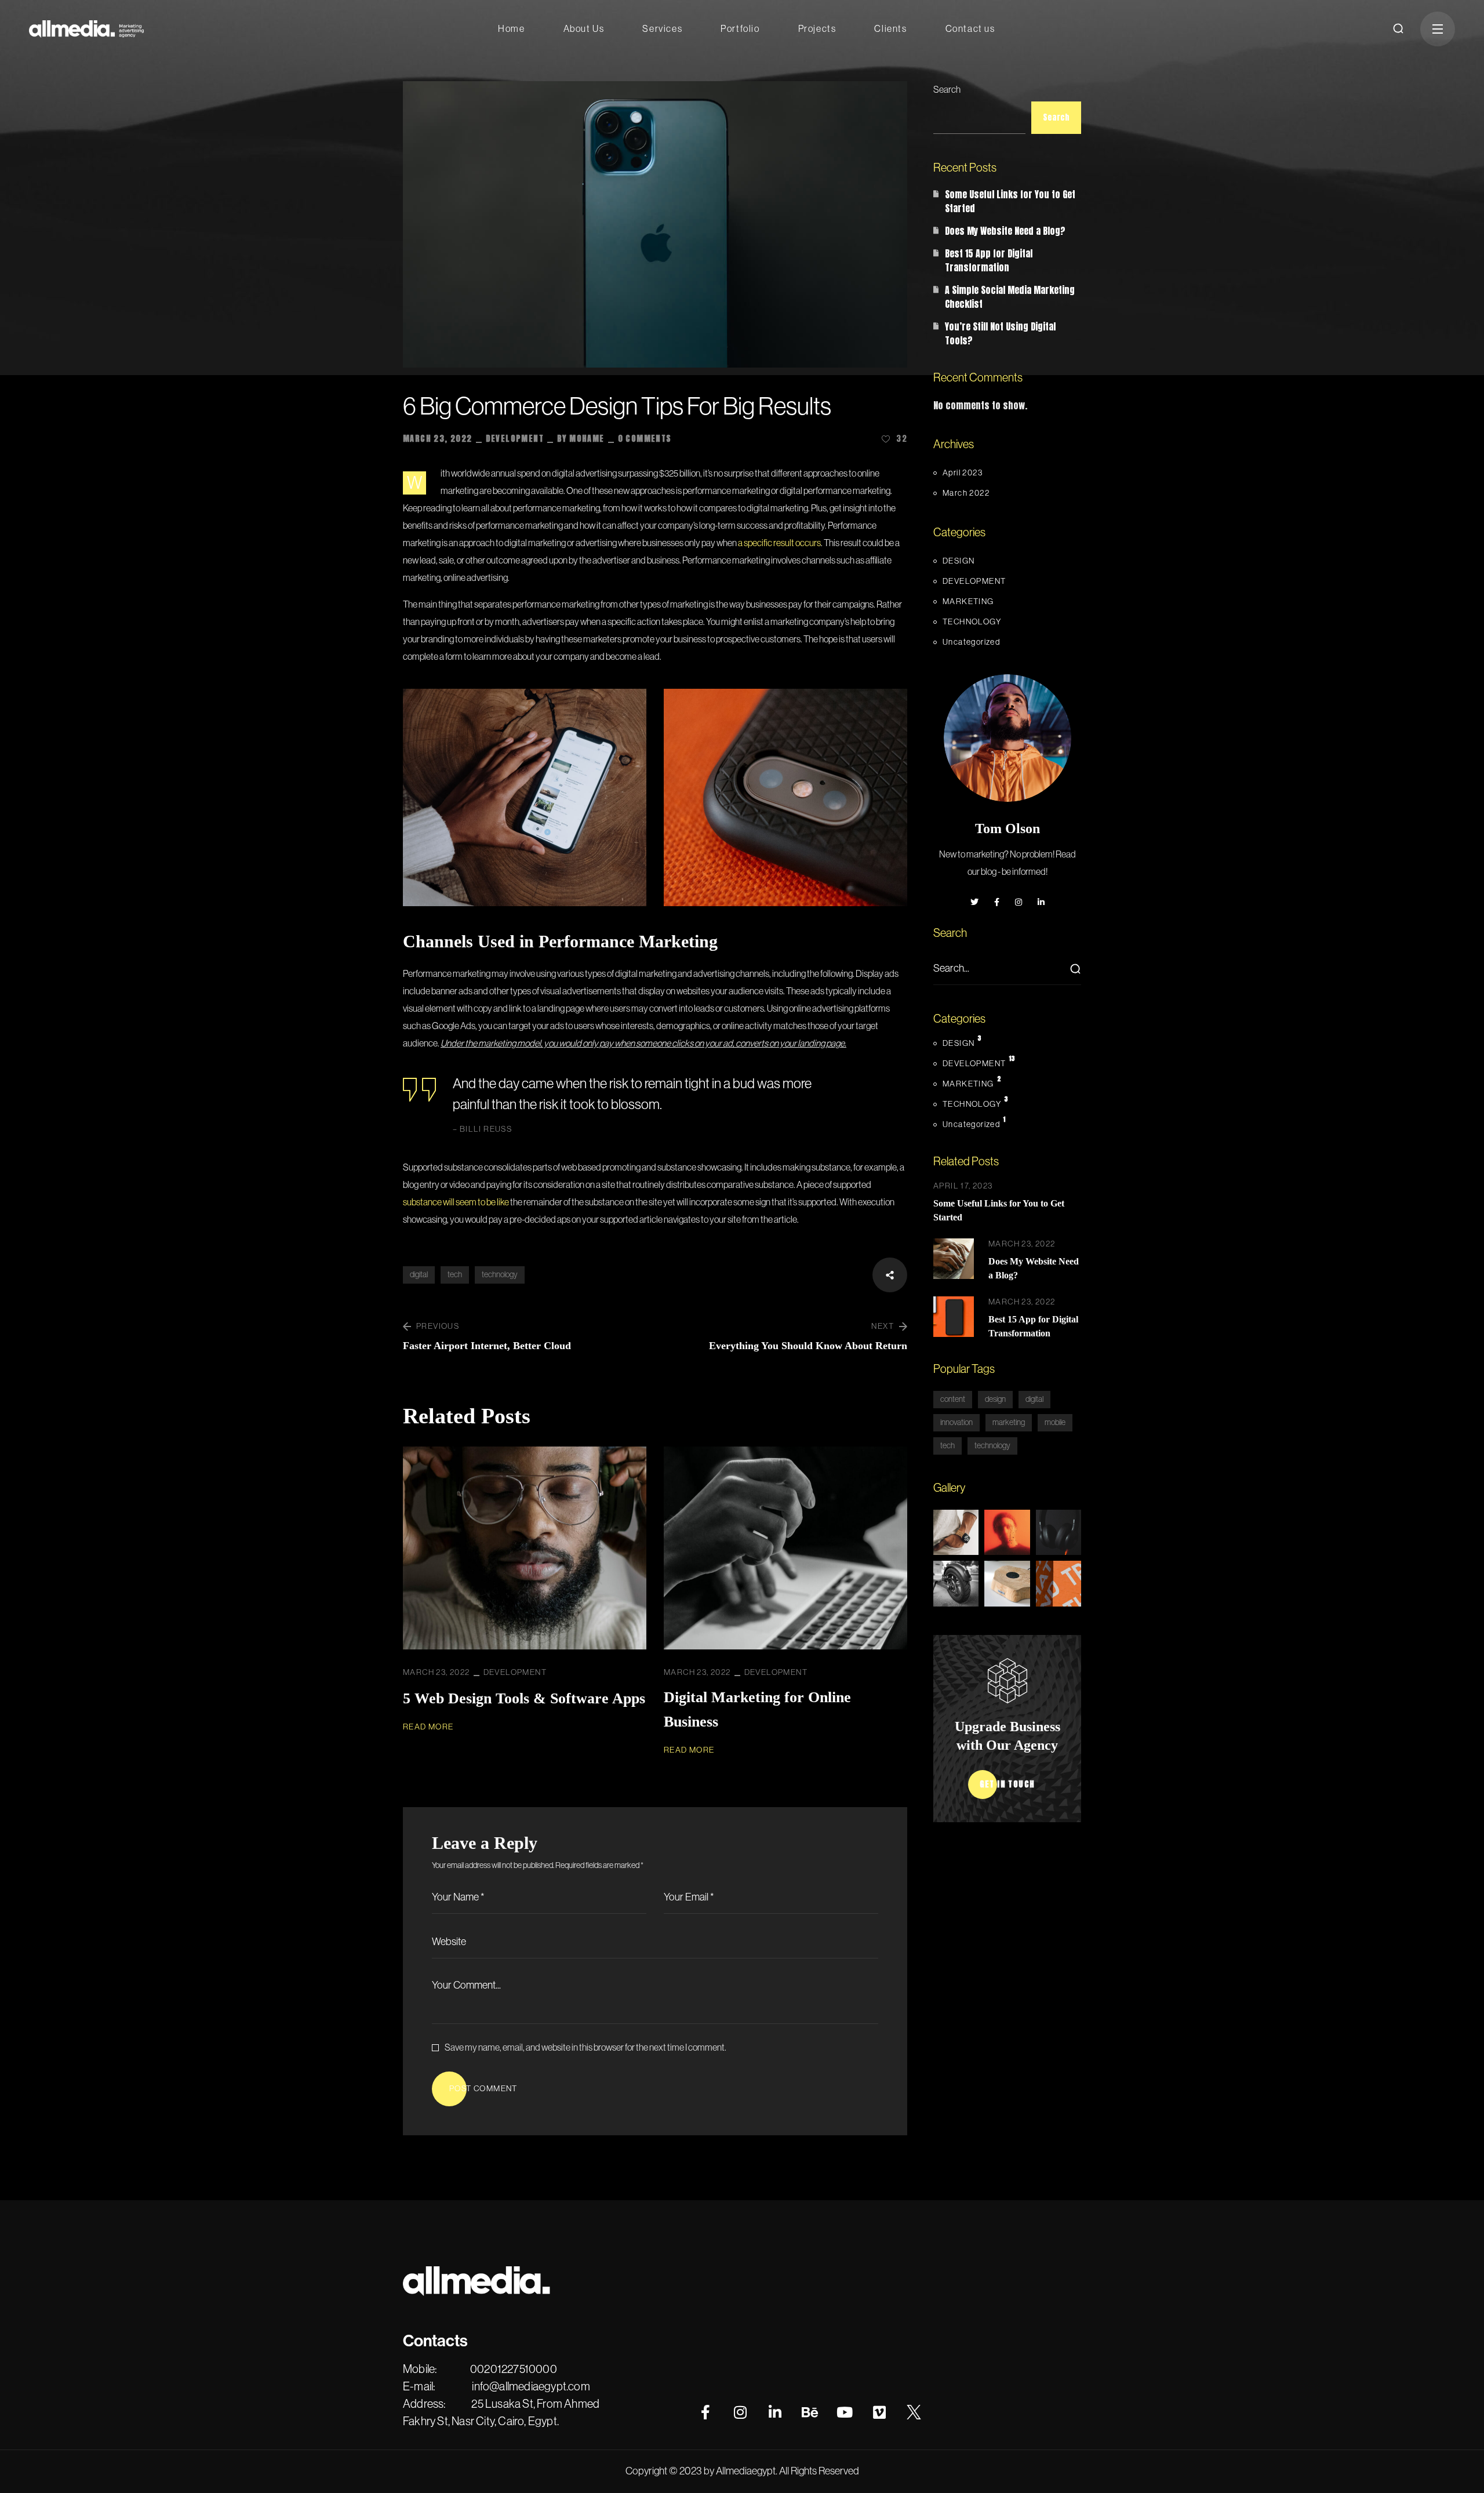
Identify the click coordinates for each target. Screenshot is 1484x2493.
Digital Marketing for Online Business (757, 1709)
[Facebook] (705, 2412)
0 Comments (645, 439)
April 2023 (963, 473)
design (995, 1400)
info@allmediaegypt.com (531, 2387)
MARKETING (968, 602)
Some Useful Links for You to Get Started (1010, 201)
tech (455, 1275)
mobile (1055, 1423)
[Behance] (810, 2412)
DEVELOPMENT (515, 439)
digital (419, 1275)
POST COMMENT (483, 2089)
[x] (914, 2412)
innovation (956, 1423)
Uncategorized (971, 642)
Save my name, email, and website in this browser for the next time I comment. (585, 2048)
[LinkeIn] (775, 2412)
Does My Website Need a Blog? (1005, 231)
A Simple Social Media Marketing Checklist (1010, 297)
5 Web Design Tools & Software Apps (524, 1698)
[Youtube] (845, 2412)
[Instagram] (740, 2412)
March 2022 (966, 493)
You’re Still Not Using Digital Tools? (1000, 333)
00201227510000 (514, 2370)
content (953, 1400)
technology (500, 1275)
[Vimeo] (879, 2412)
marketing (1009, 1423)
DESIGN (959, 561)
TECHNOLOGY (972, 622)
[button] (1398, 29)
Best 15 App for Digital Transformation (989, 260)
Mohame (587, 439)
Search (947, 90)
